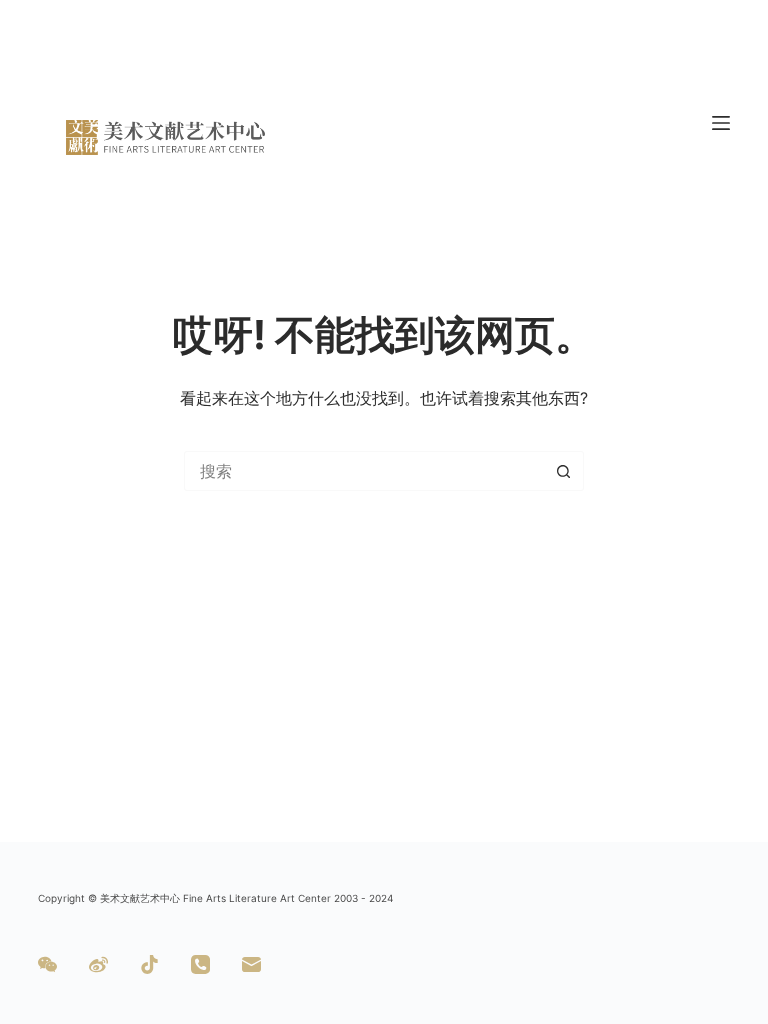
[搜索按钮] (564, 471)
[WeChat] (47, 964)
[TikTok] (149, 964)
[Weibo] (98, 964)
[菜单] (721, 123)
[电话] (200, 964)
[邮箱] (251, 964)
